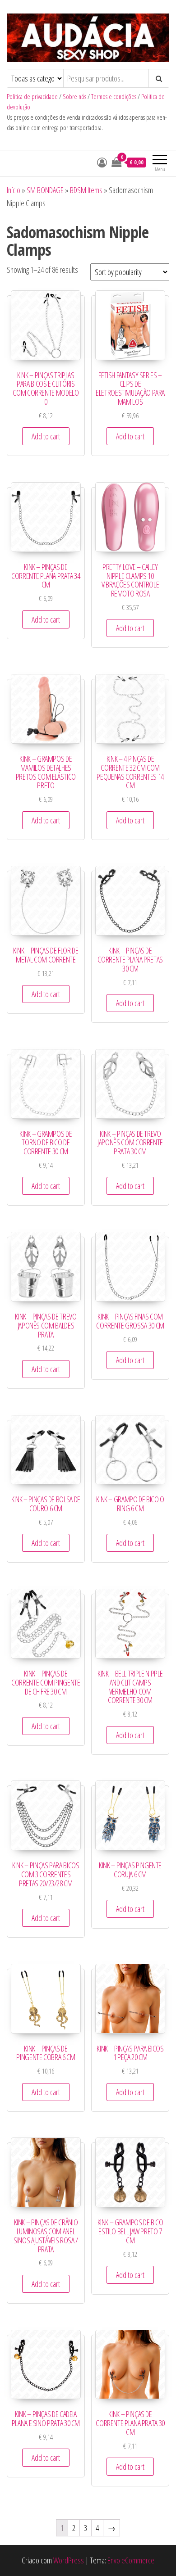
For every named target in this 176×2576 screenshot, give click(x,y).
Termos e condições (114, 97)
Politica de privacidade (32, 97)
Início (14, 190)
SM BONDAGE (45, 190)
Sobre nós (74, 97)
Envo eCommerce (131, 2560)
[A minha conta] (102, 162)
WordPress (69, 2560)
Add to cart (46, 436)
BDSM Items (86, 190)
